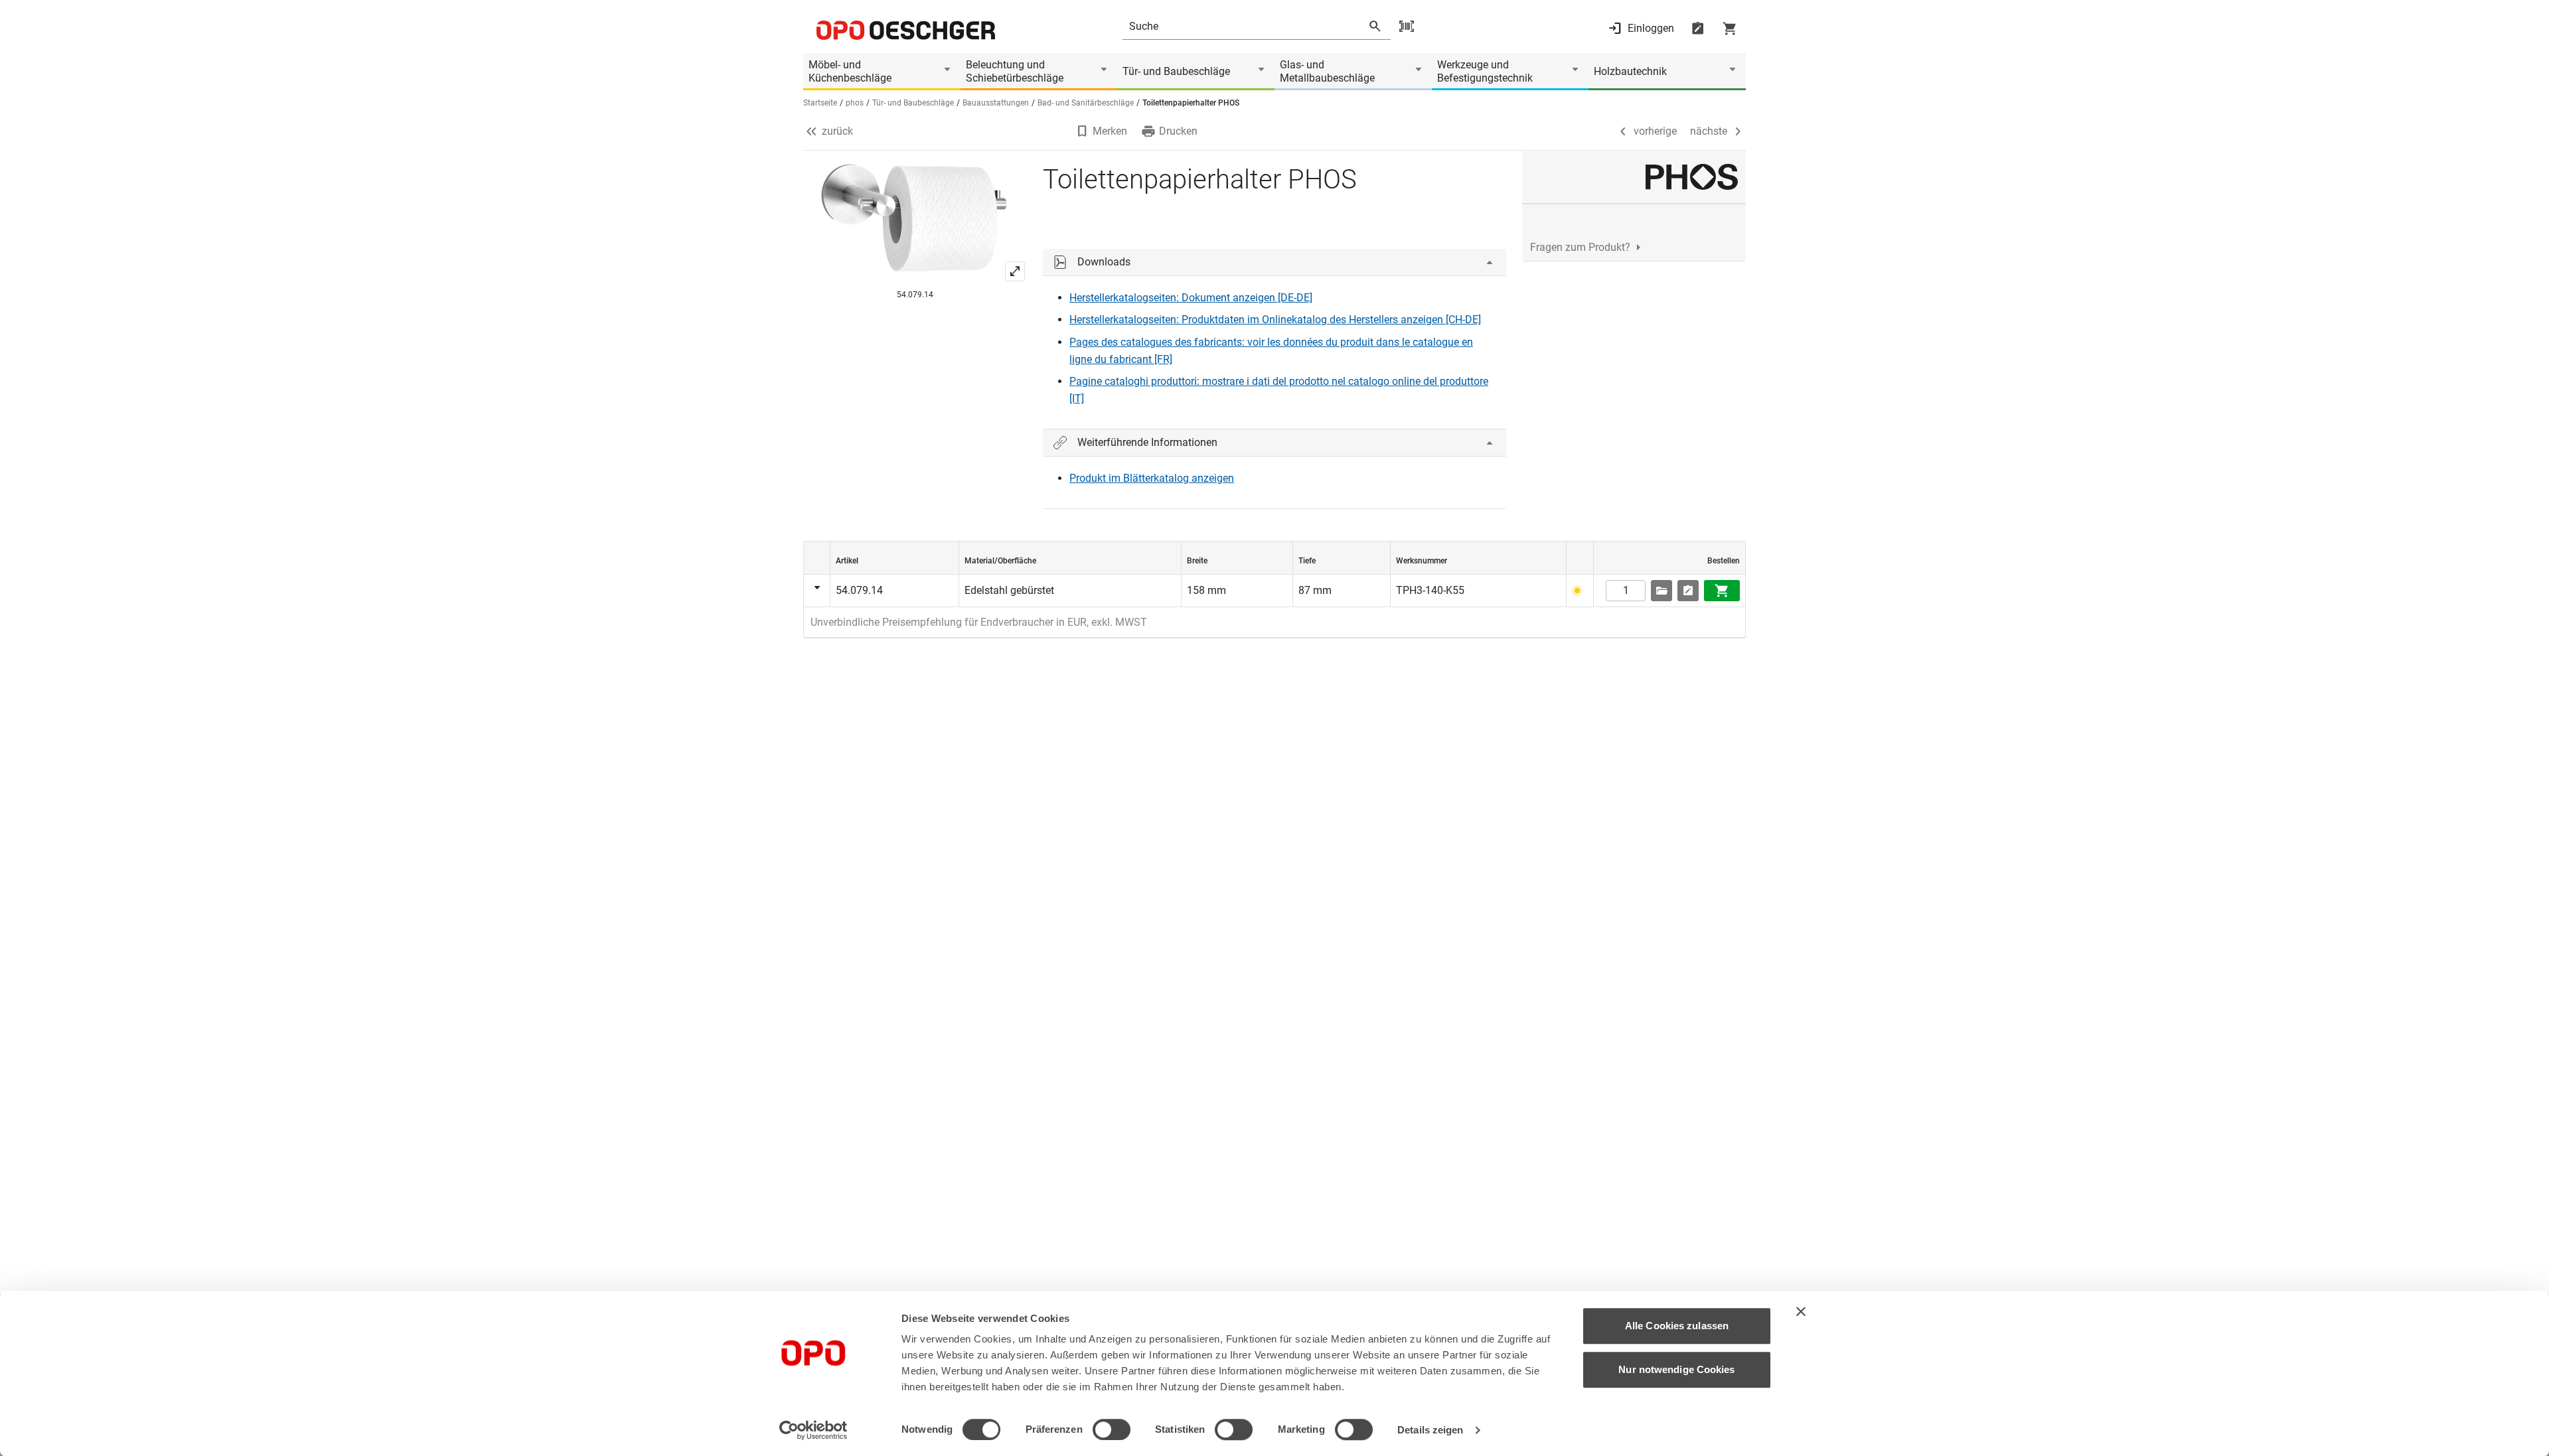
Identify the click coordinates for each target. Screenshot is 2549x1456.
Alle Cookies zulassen (1677, 1326)
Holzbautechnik (1630, 71)
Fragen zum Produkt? (1580, 247)
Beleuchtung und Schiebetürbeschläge (1015, 71)
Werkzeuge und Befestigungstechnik (1485, 71)
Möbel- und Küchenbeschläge (850, 71)
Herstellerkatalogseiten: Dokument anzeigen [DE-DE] (1191, 298)
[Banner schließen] (1801, 1311)
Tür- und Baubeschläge (1176, 71)
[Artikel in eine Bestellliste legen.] (1688, 591)
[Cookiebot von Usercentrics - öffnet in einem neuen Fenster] (813, 1430)
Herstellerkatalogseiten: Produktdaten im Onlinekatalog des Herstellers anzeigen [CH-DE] (1275, 320)
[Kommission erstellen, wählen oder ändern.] (1661, 591)
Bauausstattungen (996, 103)
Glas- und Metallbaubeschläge (1327, 71)
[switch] (1112, 1429)
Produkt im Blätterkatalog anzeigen (1152, 478)
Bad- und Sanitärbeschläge (1086, 103)
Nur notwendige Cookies (1676, 1369)
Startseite (820, 103)
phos (855, 103)
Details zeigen (1430, 1430)
